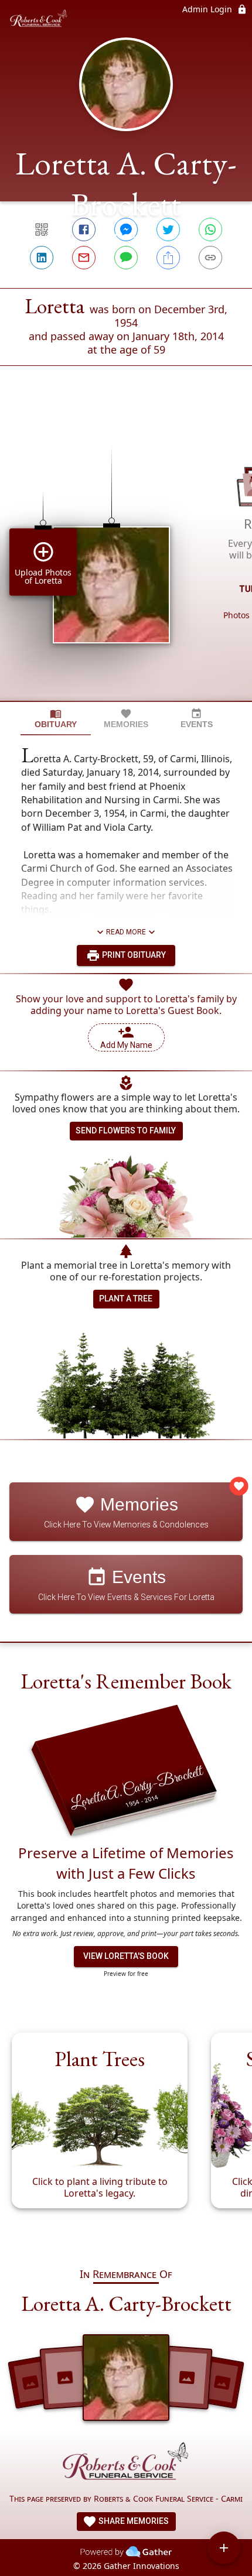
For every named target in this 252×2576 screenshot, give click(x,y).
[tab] (56, 719)
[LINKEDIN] (42, 258)
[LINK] (210, 258)
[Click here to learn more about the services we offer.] (126, 2464)
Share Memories (133, 2521)
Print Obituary (133, 955)
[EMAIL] (84, 258)
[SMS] (126, 258)
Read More (126, 932)
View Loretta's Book (126, 1956)
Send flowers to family (126, 1131)
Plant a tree (126, 1299)
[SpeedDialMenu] (224, 2548)
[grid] (126, 553)
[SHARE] (168, 258)
